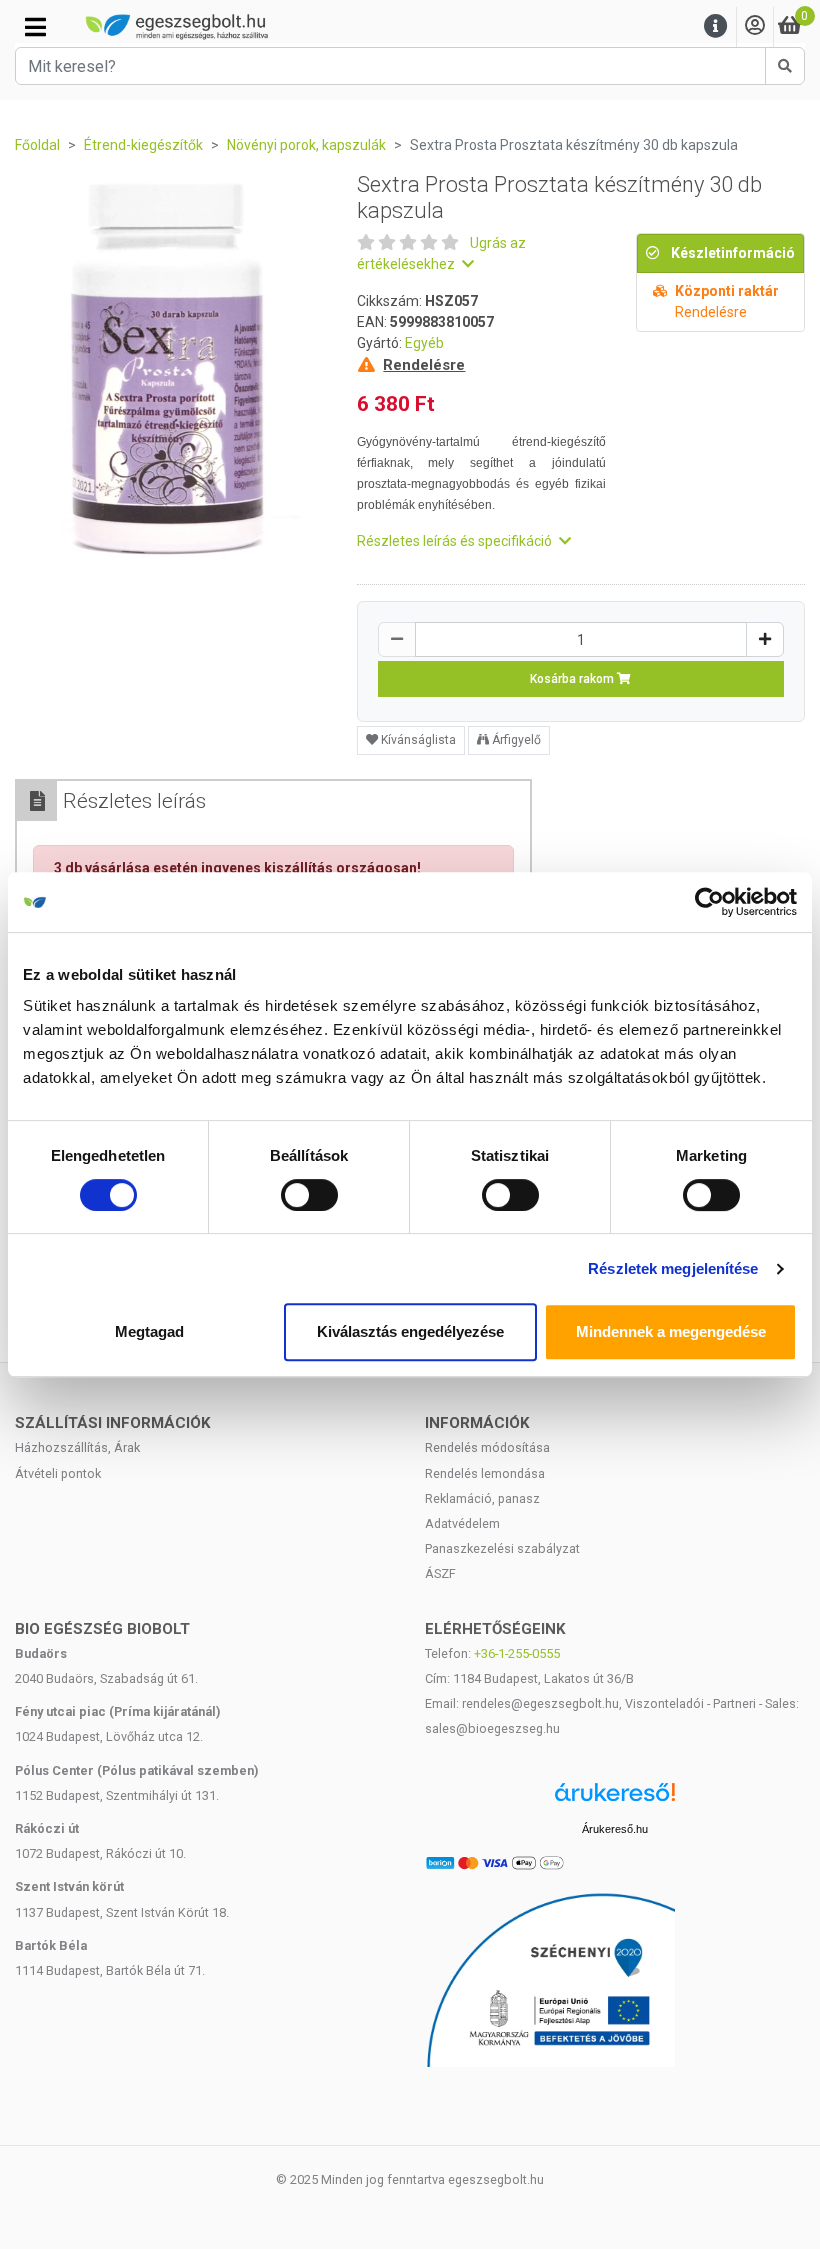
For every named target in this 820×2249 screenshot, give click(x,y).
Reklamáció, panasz (482, 1498)
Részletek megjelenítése (673, 1268)
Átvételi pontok (58, 1473)
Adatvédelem (462, 1523)
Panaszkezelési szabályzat (502, 1548)
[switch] (309, 1195)
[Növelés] (765, 639)
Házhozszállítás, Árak (77, 1447)
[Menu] (716, 26)
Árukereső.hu (615, 1829)
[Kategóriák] (35, 27)
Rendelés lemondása (485, 1473)
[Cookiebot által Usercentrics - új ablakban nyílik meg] (709, 902)
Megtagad (149, 1331)
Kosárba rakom (573, 679)
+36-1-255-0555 (517, 1653)
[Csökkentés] (397, 639)
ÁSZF (440, 1573)
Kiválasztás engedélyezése (410, 1331)
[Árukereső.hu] (615, 1799)
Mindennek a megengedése (671, 1331)
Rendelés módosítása (487, 1447)
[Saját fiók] (755, 26)
